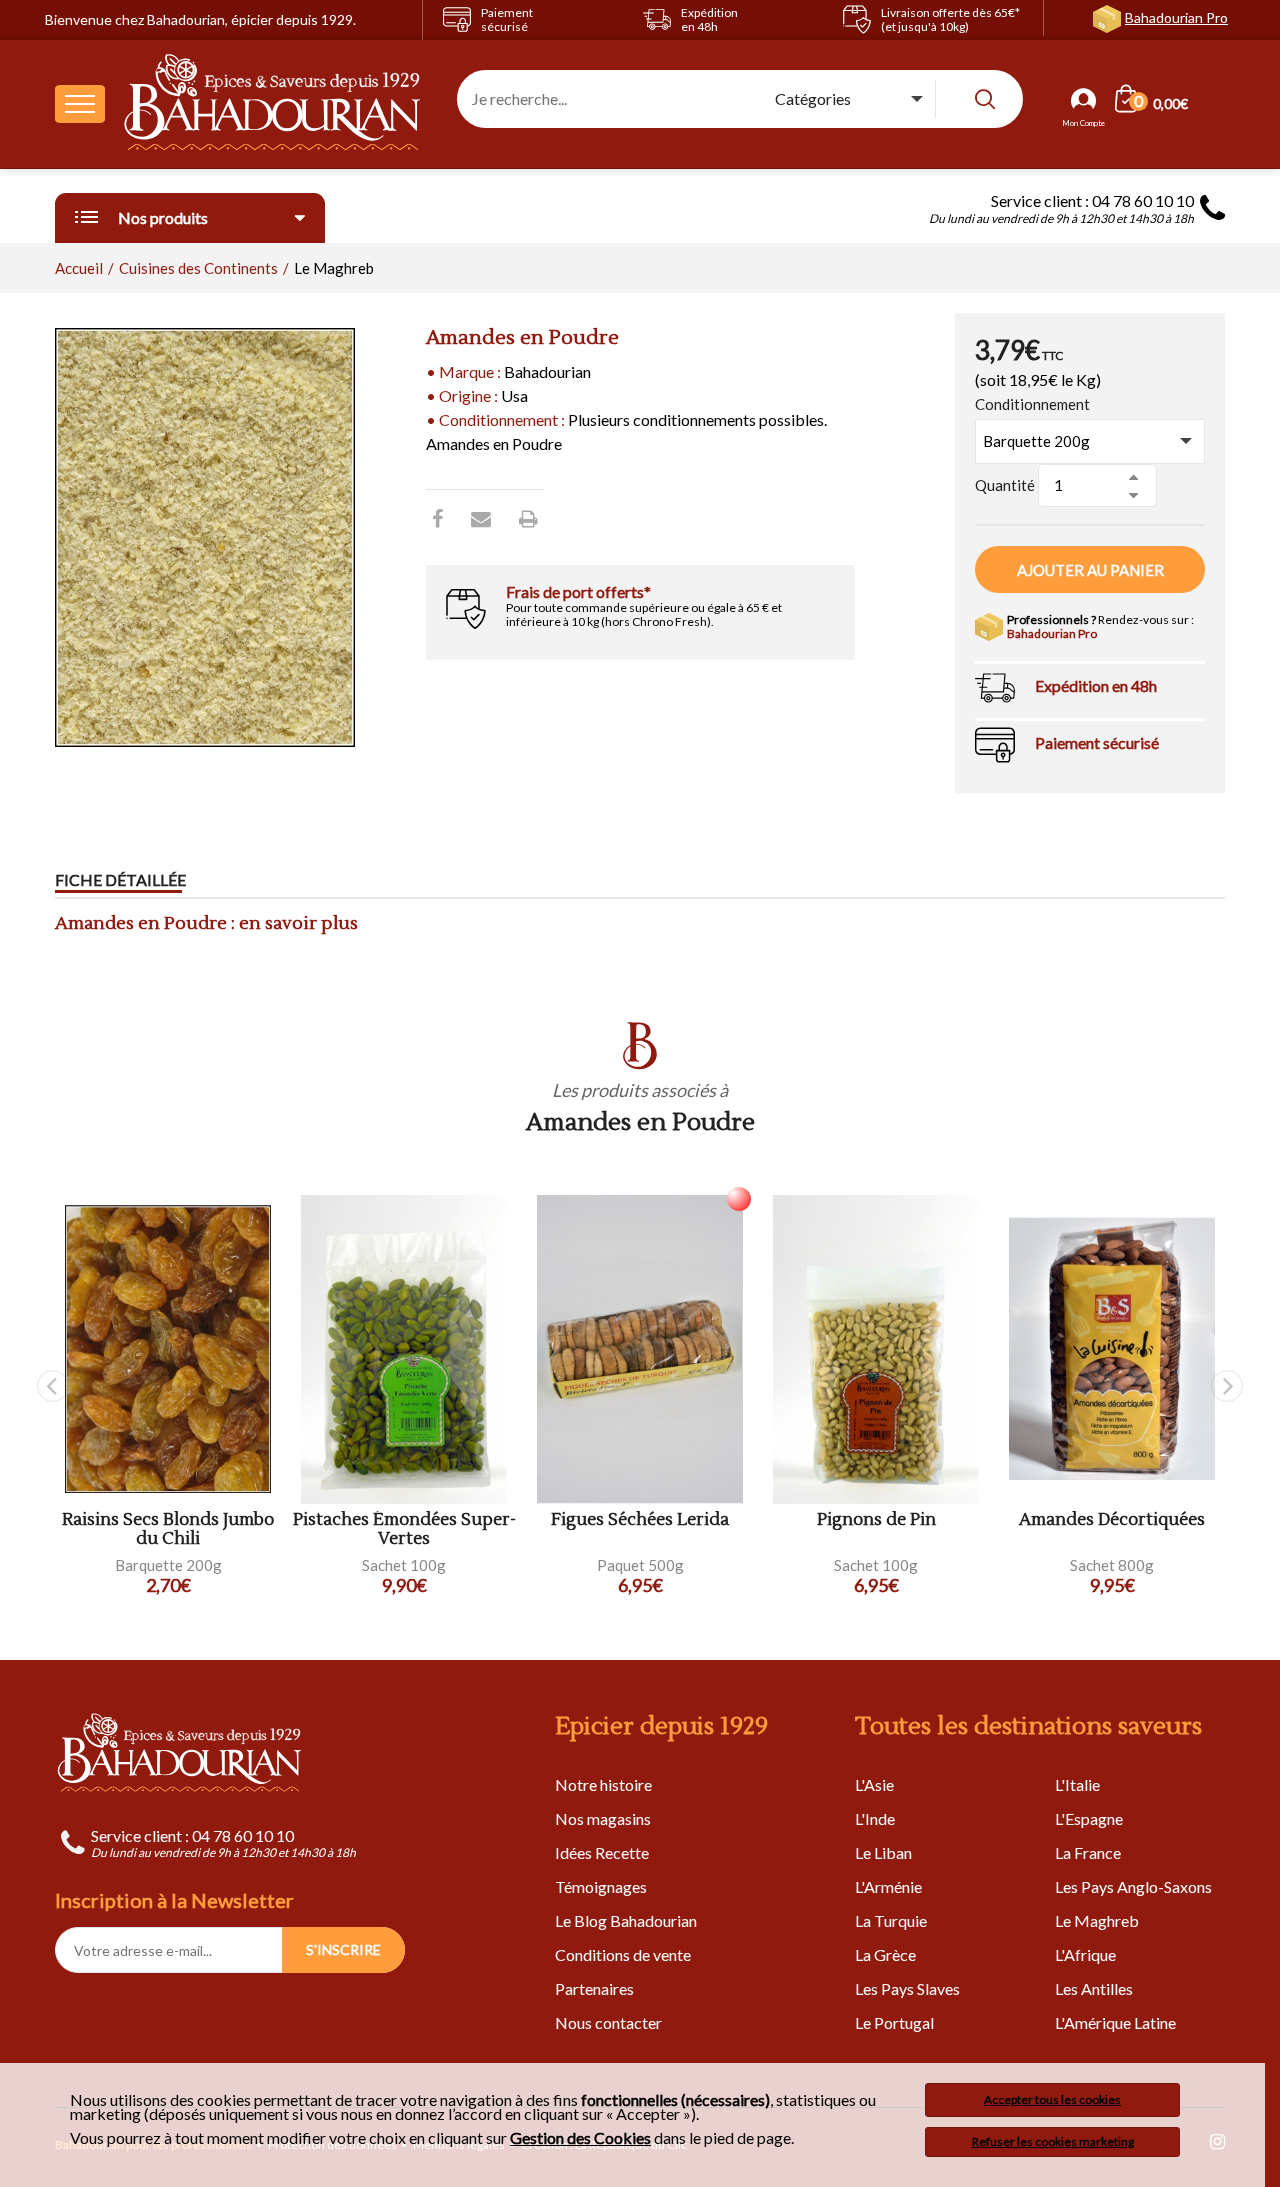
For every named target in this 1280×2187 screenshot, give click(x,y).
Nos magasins (603, 1818)
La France (1088, 1852)
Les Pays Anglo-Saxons (1133, 1886)
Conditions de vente (623, 1954)
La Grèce (885, 1954)
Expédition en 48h (1096, 685)
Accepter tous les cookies (1052, 2099)
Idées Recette (602, 1852)
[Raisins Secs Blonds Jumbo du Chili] (168, 1349)
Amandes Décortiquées (1112, 1520)
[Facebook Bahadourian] (437, 518)
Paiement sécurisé (1097, 742)
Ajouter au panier (1090, 570)
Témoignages (601, 1886)
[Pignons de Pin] (876, 1349)
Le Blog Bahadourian (626, 1920)
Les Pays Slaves (907, 1988)
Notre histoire (603, 1784)
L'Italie (1077, 1784)
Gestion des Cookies (580, 2138)
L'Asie (874, 1784)
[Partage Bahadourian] (481, 518)
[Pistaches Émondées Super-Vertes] (404, 1349)
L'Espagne (1089, 1818)
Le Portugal (894, 2022)
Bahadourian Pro (1176, 17)
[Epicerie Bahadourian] (273, 104)
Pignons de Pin (876, 1520)
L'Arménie (888, 1886)
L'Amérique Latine (1115, 2022)
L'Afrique (1085, 1954)
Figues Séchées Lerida (640, 1520)
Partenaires (594, 1988)
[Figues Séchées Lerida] (640, 1349)
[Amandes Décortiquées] (1112, 1349)
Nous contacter (608, 2022)
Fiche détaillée (120, 879)
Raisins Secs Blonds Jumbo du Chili (168, 1529)
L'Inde (875, 1818)
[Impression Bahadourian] (528, 518)
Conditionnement (1032, 404)
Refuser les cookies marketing (1053, 2141)
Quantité (1005, 485)
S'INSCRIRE (343, 1949)
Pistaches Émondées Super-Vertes (404, 1529)
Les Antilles (1094, 1988)
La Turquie (891, 1920)
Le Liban (883, 1852)
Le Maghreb (1097, 1920)
